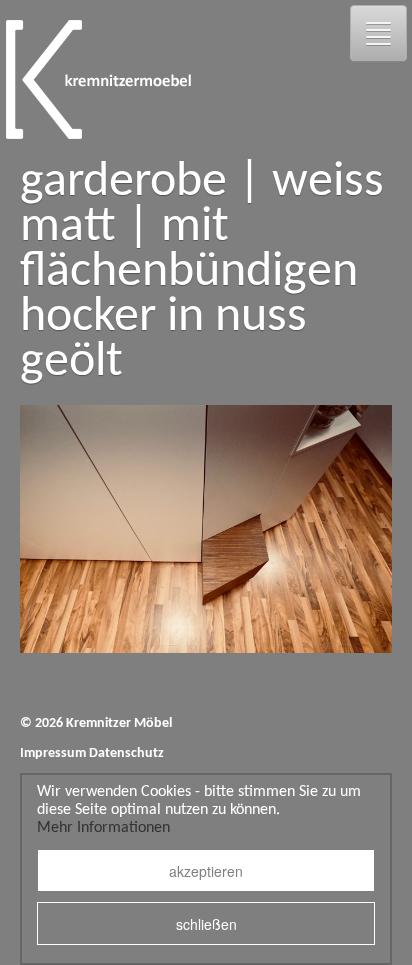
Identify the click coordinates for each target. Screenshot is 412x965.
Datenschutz (126, 753)
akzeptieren (206, 871)
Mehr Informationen (103, 828)
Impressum (53, 753)
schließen (206, 924)
